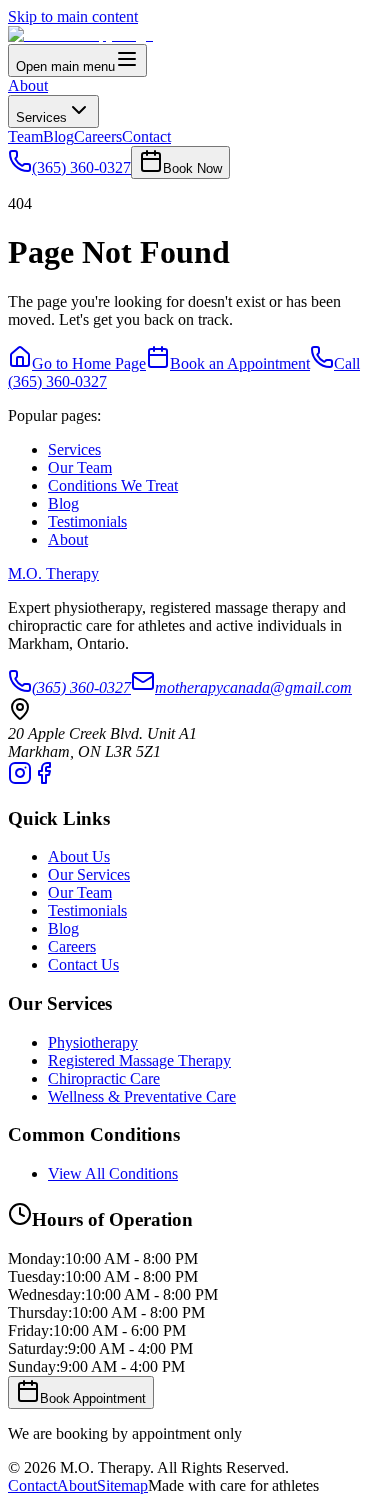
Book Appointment (93, 1398)
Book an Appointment (240, 363)
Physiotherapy (93, 1042)
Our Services (89, 874)
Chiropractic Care (104, 1078)
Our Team (80, 467)
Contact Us (83, 964)
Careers (98, 136)
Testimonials (87, 521)
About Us (79, 856)
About (28, 85)
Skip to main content (73, 16)
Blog (58, 136)
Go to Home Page (89, 363)
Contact (146, 136)
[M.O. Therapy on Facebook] (44, 779)
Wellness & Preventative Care (142, 1096)
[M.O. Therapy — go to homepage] (80, 34)
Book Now (192, 168)
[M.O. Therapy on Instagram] (20, 779)
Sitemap (122, 1485)
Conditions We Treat (113, 485)
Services (41, 117)
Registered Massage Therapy (139, 1060)
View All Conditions (113, 1173)
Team (25, 136)
